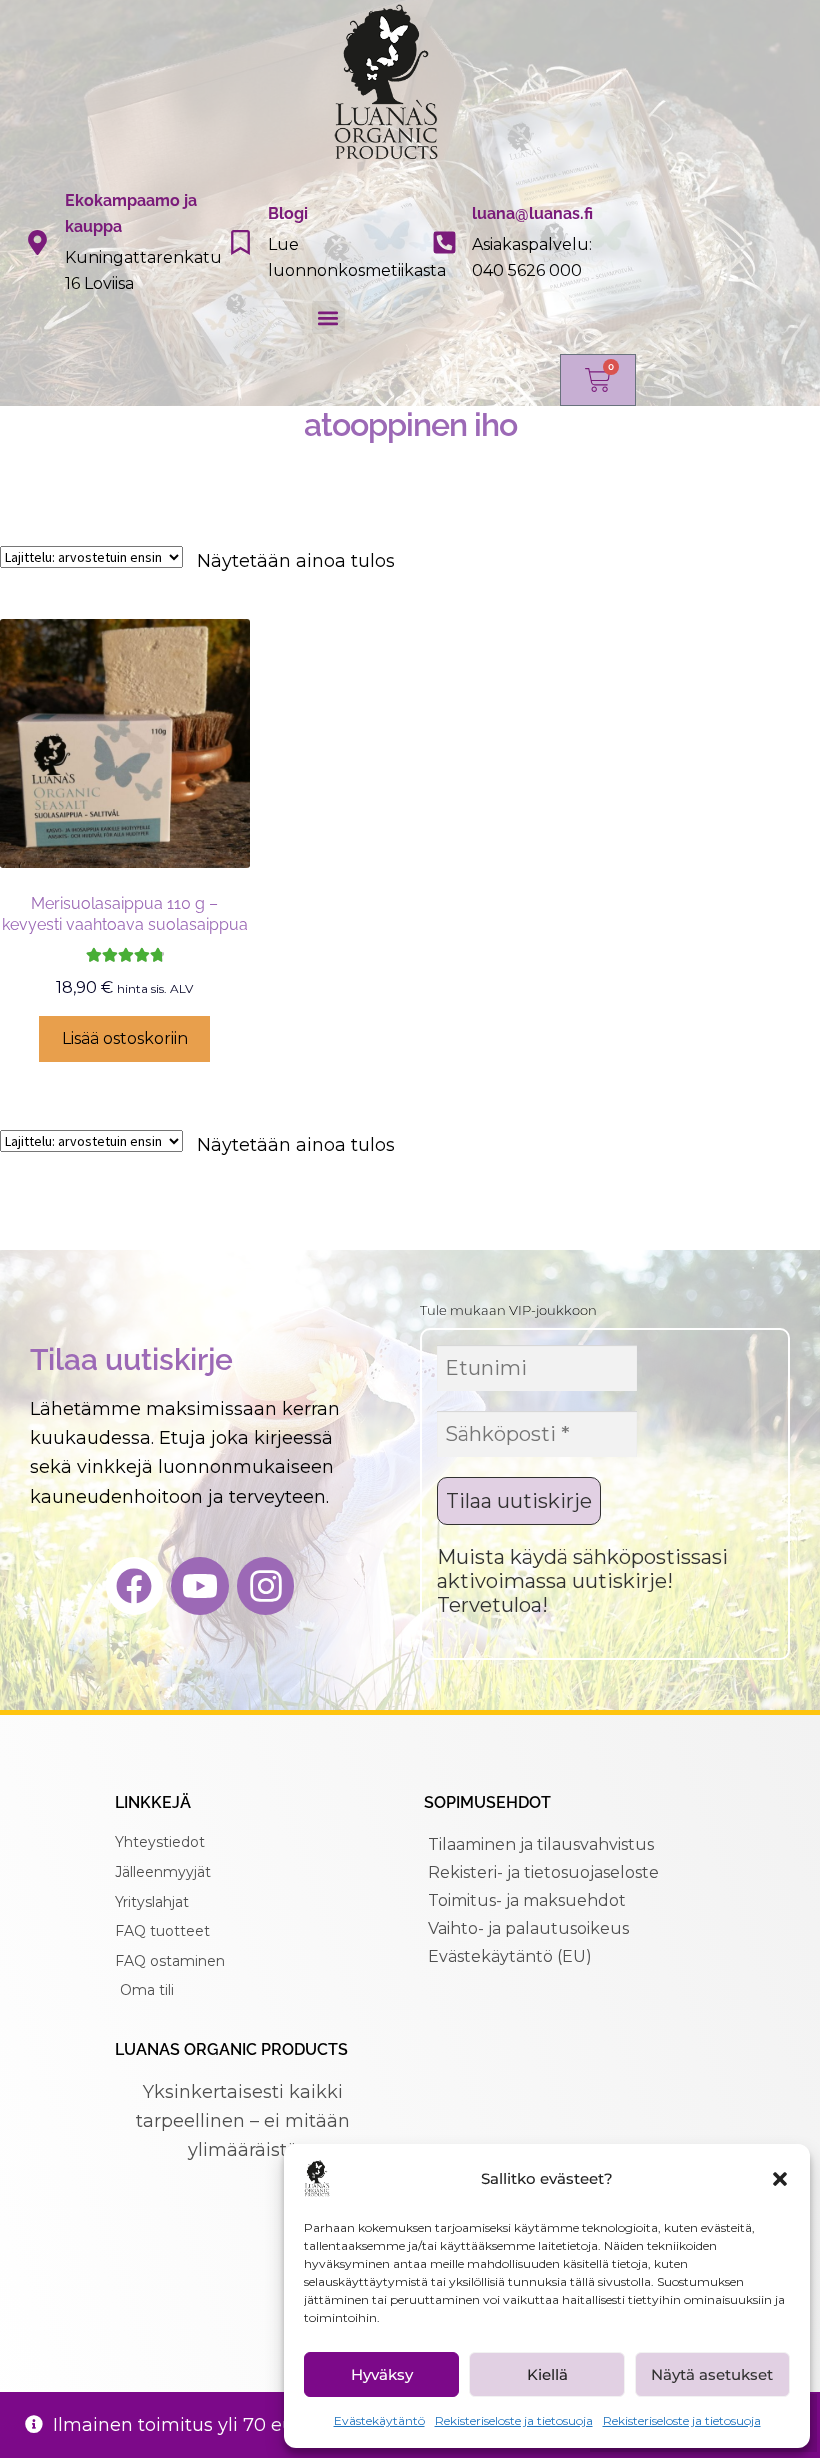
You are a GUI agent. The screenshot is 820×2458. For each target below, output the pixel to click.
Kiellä (547, 2374)
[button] (780, 2179)
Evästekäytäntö (379, 2420)
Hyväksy (382, 2374)
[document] (410, 1229)
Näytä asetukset (712, 2374)
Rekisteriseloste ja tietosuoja (514, 2420)
